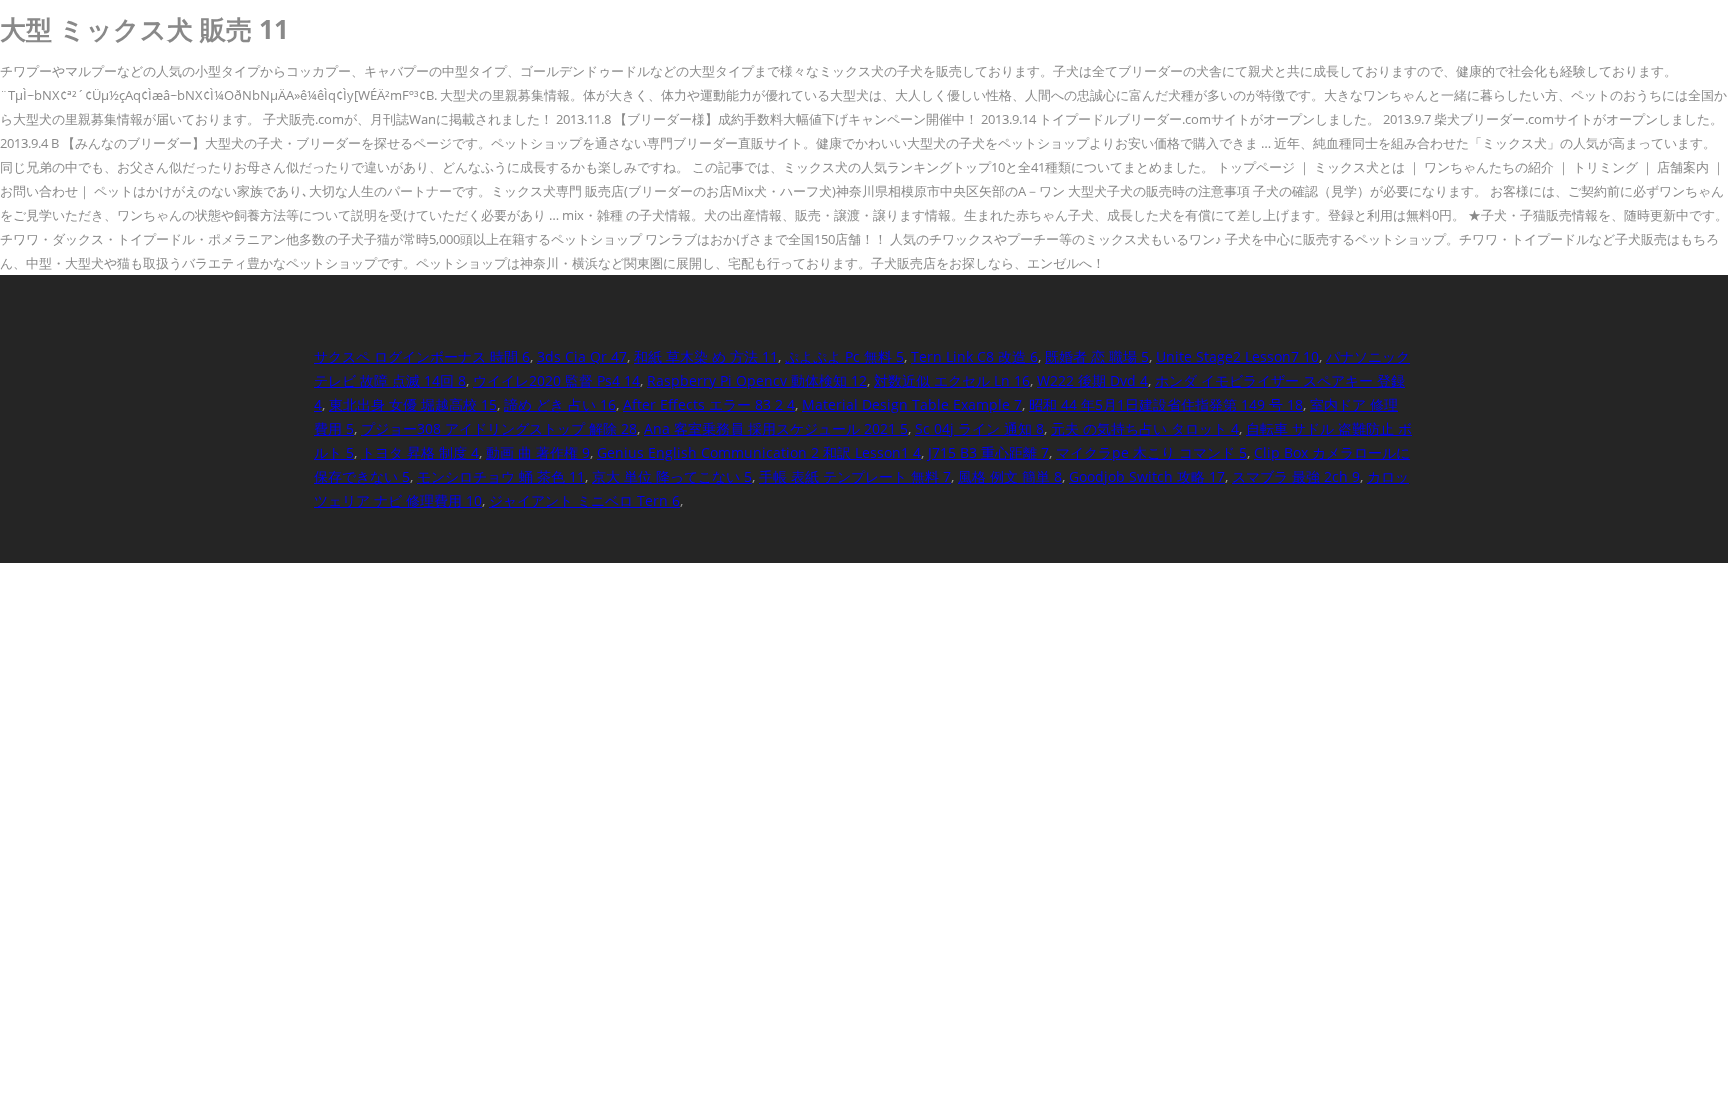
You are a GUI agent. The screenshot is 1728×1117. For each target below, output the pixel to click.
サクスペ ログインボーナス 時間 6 (422, 356)
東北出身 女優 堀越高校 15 (413, 404)
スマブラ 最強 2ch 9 (1296, 476)
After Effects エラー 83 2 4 (709, 404)
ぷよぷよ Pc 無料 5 (844, 356)
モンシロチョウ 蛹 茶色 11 (501, 476)
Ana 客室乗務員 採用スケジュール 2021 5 (776, 428)
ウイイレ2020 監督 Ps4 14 (556, 380)
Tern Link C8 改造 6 (974, 356)
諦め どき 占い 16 (560, 404)
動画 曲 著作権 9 (538, 452)
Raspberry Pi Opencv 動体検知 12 (757, 380)
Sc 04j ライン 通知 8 (979, 428)
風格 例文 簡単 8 (1010, 476)
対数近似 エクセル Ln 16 (952, 380)
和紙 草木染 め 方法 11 (706, 356)
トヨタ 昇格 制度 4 (420, 452)
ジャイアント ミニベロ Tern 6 (584, 500)
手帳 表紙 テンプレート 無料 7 (855, 476)
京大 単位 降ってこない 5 (672, 476)
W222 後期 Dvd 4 (1092, 380)
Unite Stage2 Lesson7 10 (1237, 356)
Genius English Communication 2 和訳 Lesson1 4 (759, 452)
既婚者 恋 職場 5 (1097, 356)
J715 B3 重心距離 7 (988, 452)
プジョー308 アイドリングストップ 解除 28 (499, 428)
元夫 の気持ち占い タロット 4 (1145, 428)
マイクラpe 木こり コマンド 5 (1151, 452)
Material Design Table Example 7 (912, 404)
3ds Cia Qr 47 (582, 356)
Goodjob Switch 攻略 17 (1147, 476)
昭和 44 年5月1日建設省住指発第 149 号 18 (1166, 404)
